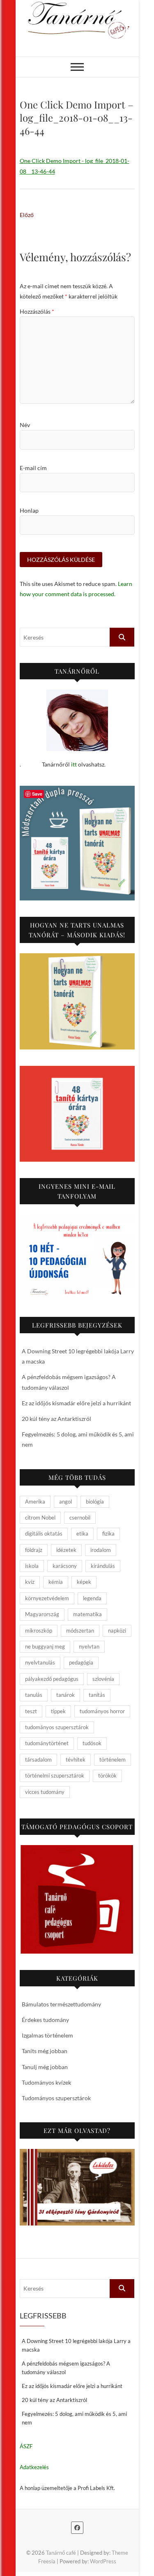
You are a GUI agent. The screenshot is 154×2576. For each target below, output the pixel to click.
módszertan (80, 1631)
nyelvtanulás (40, 1662)
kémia (56, 1582)
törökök (107, 1775)
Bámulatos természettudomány (61, 2004)
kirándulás (103, 1566)
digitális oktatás (44, 1533)
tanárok (66, 1695)
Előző (27, 215)
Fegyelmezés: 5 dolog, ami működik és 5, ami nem (74, 2418)
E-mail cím (33, 468)
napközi (117, 1631)
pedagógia (81, 1662)
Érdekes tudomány (45, 2020)
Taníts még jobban (45, 2051)
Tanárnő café (61, 2553)
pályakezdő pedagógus (52, 1679)
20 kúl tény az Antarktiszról (56, 1419)
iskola (32, 1566)
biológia (95, 1502)
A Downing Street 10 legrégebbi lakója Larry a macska (76, 2345)
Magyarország (42, 1614)
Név (25, 425)
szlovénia (103, 1679)
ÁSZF (26, 2446)
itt (74, 764)
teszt (31, 1711)
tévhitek (76, 1760)
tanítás (97, 1695)
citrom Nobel (40, 1518)
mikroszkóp (39, 1631)
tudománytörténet (47, 1743)
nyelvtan (89, 1646)
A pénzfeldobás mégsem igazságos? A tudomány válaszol (66, 2368)
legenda (92, 1598)
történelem (113, 1760)
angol (66, 1502)
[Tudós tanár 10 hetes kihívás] (77, 1257)
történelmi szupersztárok (55, 1775)
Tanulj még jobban (45, 2067)
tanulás (34, 1695)
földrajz (34, 1550)
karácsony (65, 1566)
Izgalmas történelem (47, 2035)
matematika (87, 1614)
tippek (58, 1711)
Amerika (35, 1502)
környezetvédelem (47, 1598)
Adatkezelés (34, 2467)
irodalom (101, 1550)
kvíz (30, 1582)
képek (84, 1582)
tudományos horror (102, 1711)
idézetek (66, 1550)
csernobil (80, 1518)
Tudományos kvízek (46, 2082)
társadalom (38, 1760)
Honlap (29, 510)
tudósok (92, 1743)
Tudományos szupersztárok (56, 2098)
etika (82, 1533)
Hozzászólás (37, 311)
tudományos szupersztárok (57, 1727)
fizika (108, 1533)
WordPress (103, 2561)
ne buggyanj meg (45, 1646)
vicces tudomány (45, 1792)
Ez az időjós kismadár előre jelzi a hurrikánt (76, 1403)
